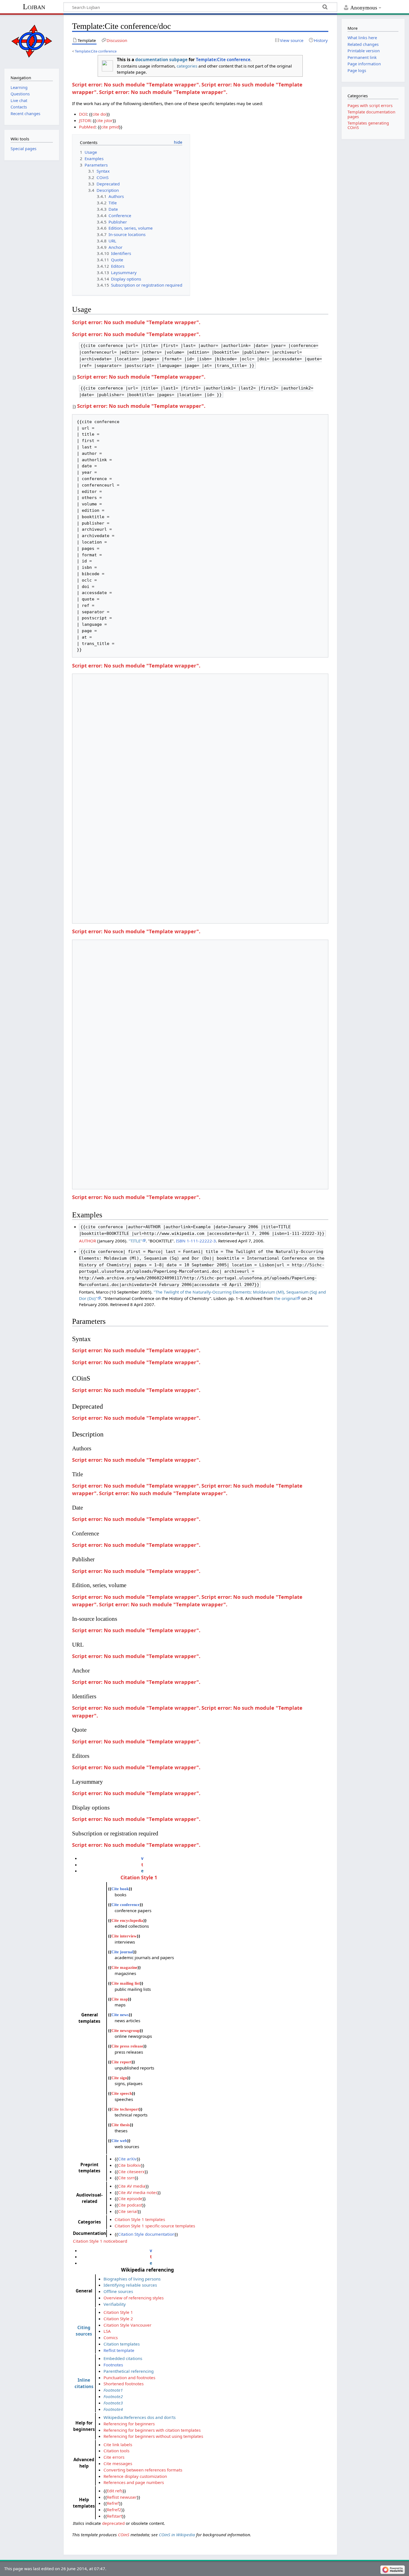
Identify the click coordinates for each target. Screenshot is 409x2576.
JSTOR (85, 120)
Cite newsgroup (125, 2030)
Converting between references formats (143, 2470)
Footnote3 (113, 2403)
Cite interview (124, 1936)
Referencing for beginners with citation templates (152, 2430)
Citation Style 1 (139, 1877)
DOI (83, 114)
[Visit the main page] (32, 41)
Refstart (114, 2516)
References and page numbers (134, 2482)
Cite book (120, 1889)
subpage (178, 59)
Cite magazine (124, 1967)
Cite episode (130, 2198)
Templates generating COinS (368, 125)
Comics (111, 2337)
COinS (124, 2535)
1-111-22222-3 (201, 1241)
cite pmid (110, 127)
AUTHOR (88, 1241)
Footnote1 (113, 2390)
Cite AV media (132, 2186)
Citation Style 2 (118, 2319)
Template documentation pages (371, 114)
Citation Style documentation (146, 2234)
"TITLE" (135, 1241)
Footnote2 (113, 2396)
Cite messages (118, 2463)
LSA (107, 2331)
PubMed (87, 127)
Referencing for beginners (129, 2424)
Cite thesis (121, 2125)
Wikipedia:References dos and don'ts (140, 2417)
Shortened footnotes (124, 2384)
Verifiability (115, 2304)
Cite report (121, 2062)
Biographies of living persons (132, 2279)
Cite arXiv (127, 2159)
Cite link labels (118, 2445)
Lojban (34, 7)
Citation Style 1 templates (140, 2219)
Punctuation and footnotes (129, 2378)
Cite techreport (125, 2109)
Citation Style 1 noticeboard (100, 2241)
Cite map (120, 1999)
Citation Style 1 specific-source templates (155, 2226)
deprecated (113, 2523)
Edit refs (115, 2491)
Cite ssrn (126, 2178)
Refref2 (114, 2510)
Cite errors (114, 2457)
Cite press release (127, 2046)
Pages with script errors (370, 106)
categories (187, 66)
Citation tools (116, 2451)
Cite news (120, 2015)
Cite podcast (130, 2205)
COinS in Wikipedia (177, 2535)
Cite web (119, 2141)
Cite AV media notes (138, 2192)
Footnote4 (113, 2409)
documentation (152, 59)
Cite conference (125, 1904)
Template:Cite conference (96, 51)
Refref (113, 2503)
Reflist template (119, 2350)
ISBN (181, 1241)
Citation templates (122, 2344)
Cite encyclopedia (127, 1920)
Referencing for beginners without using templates (153, 2436)
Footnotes (113, 2365)
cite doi (99, 114)
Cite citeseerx (131, 2172)
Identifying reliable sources (130, 2285)
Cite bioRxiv (130, 2165)
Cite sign (119, 2078)
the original (285, 1298)
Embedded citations (123, 2358)
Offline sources (118, 2291)
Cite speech (122, 2093)
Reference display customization (135, 2476)
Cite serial (128, 2211)
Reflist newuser (122, 2497)
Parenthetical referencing (129, 2371)
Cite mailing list (126, 1983)
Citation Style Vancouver (127, 2325)
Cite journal (122, 1952)
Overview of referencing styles (134, 2298)
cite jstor (104, 120)
